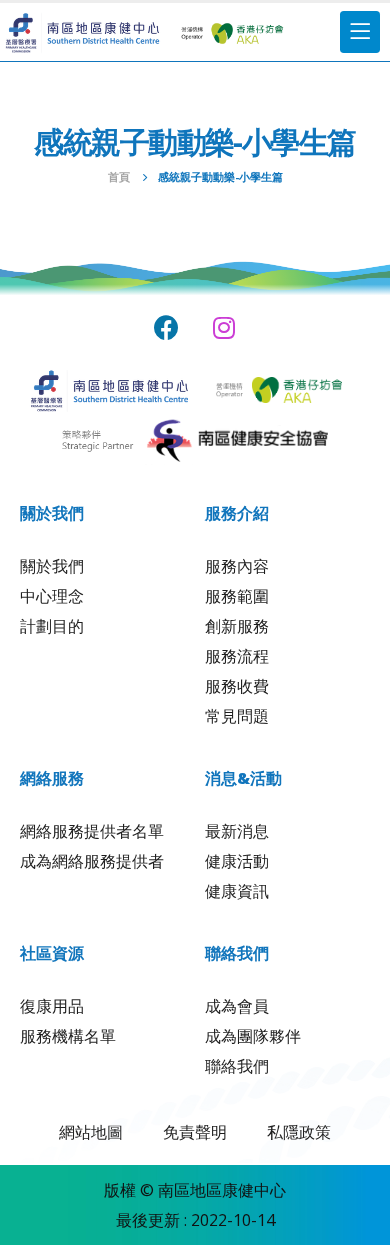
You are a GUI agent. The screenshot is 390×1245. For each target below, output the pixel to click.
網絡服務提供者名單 (92, 831)
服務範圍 (237, 596)
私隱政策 (299, 1132)
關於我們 (52, 566)
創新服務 (237, 626)
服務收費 (237, 686)
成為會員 (237, 1006)
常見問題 (237, 716)
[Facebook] (166, 327)
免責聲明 (195, 1132)
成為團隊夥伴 (253, 1036)
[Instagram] (224, 327)
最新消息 (237, 831)
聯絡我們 (237, 1066)
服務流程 (237, 656)
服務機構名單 (68, 1036)
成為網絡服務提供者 (92, 861)
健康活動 (237, 861)
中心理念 (52, 596)
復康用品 (52, 1006)
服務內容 (237, 566)
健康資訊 (237, 891)
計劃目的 (52, 626)
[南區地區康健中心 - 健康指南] (82, 32)
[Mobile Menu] (360, 32)
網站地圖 (91, 1132)
